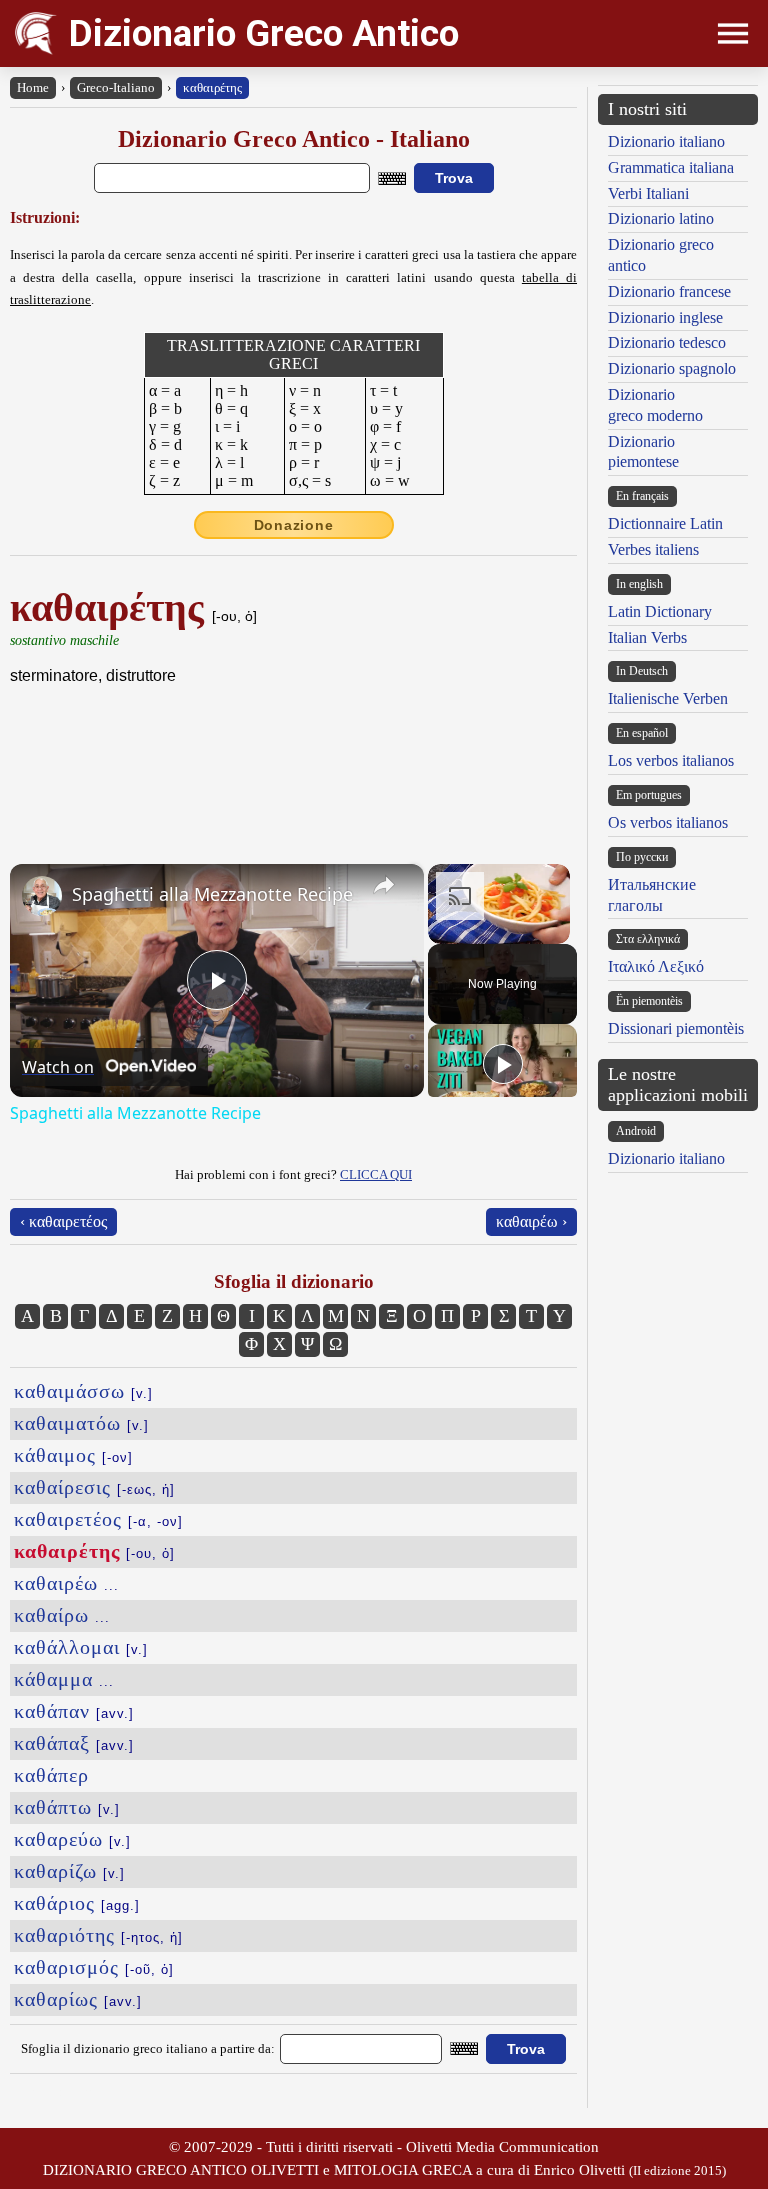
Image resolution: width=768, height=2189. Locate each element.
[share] (384, 885)
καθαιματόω (81, 1423)
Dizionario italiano (666, 141)
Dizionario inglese (665, 317)
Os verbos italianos (668, 822)
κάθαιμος (73, 1455)
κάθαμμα (64, 1679)
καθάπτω (67, 1807)
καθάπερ (51, 1775)
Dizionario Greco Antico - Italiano (294, 139)
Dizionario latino (661, 218)
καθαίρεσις (94, 1487)
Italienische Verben (668, 698)
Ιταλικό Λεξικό (656, 966)
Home (33, 87)
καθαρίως (78, 1999)
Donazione (294, 525)
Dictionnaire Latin (665, 523)
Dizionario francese (669, 291)
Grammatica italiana (671, 167)
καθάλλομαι (81, 1647)
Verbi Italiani (648, 193)
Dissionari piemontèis (676, 1028)
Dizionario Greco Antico (264, 33)
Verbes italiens (653, 549)
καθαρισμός (94, 1967)
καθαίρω (62, 1615)
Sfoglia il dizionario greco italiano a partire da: (148, 2048)
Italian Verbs (647, 637)
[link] (42, 896)
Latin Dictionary (660, 611)
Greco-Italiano (116, 87)
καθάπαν (74, 1711)
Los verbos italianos (671, 760)
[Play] (503, 1064)
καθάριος (77, 1903)
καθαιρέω (66, 1583)
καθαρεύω (72, 1839)
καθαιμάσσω (83, 1391)
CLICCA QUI (376, 1174)
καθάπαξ (74, 1743)
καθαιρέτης (212, 87)
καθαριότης (98, 1935)
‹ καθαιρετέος (63, 1221)
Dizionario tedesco (667, 342)
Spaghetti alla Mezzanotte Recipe (212, 894)
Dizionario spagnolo (672, 368)
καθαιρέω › (531, 1221)
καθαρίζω (69, 1871)
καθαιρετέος (98, 1519)
